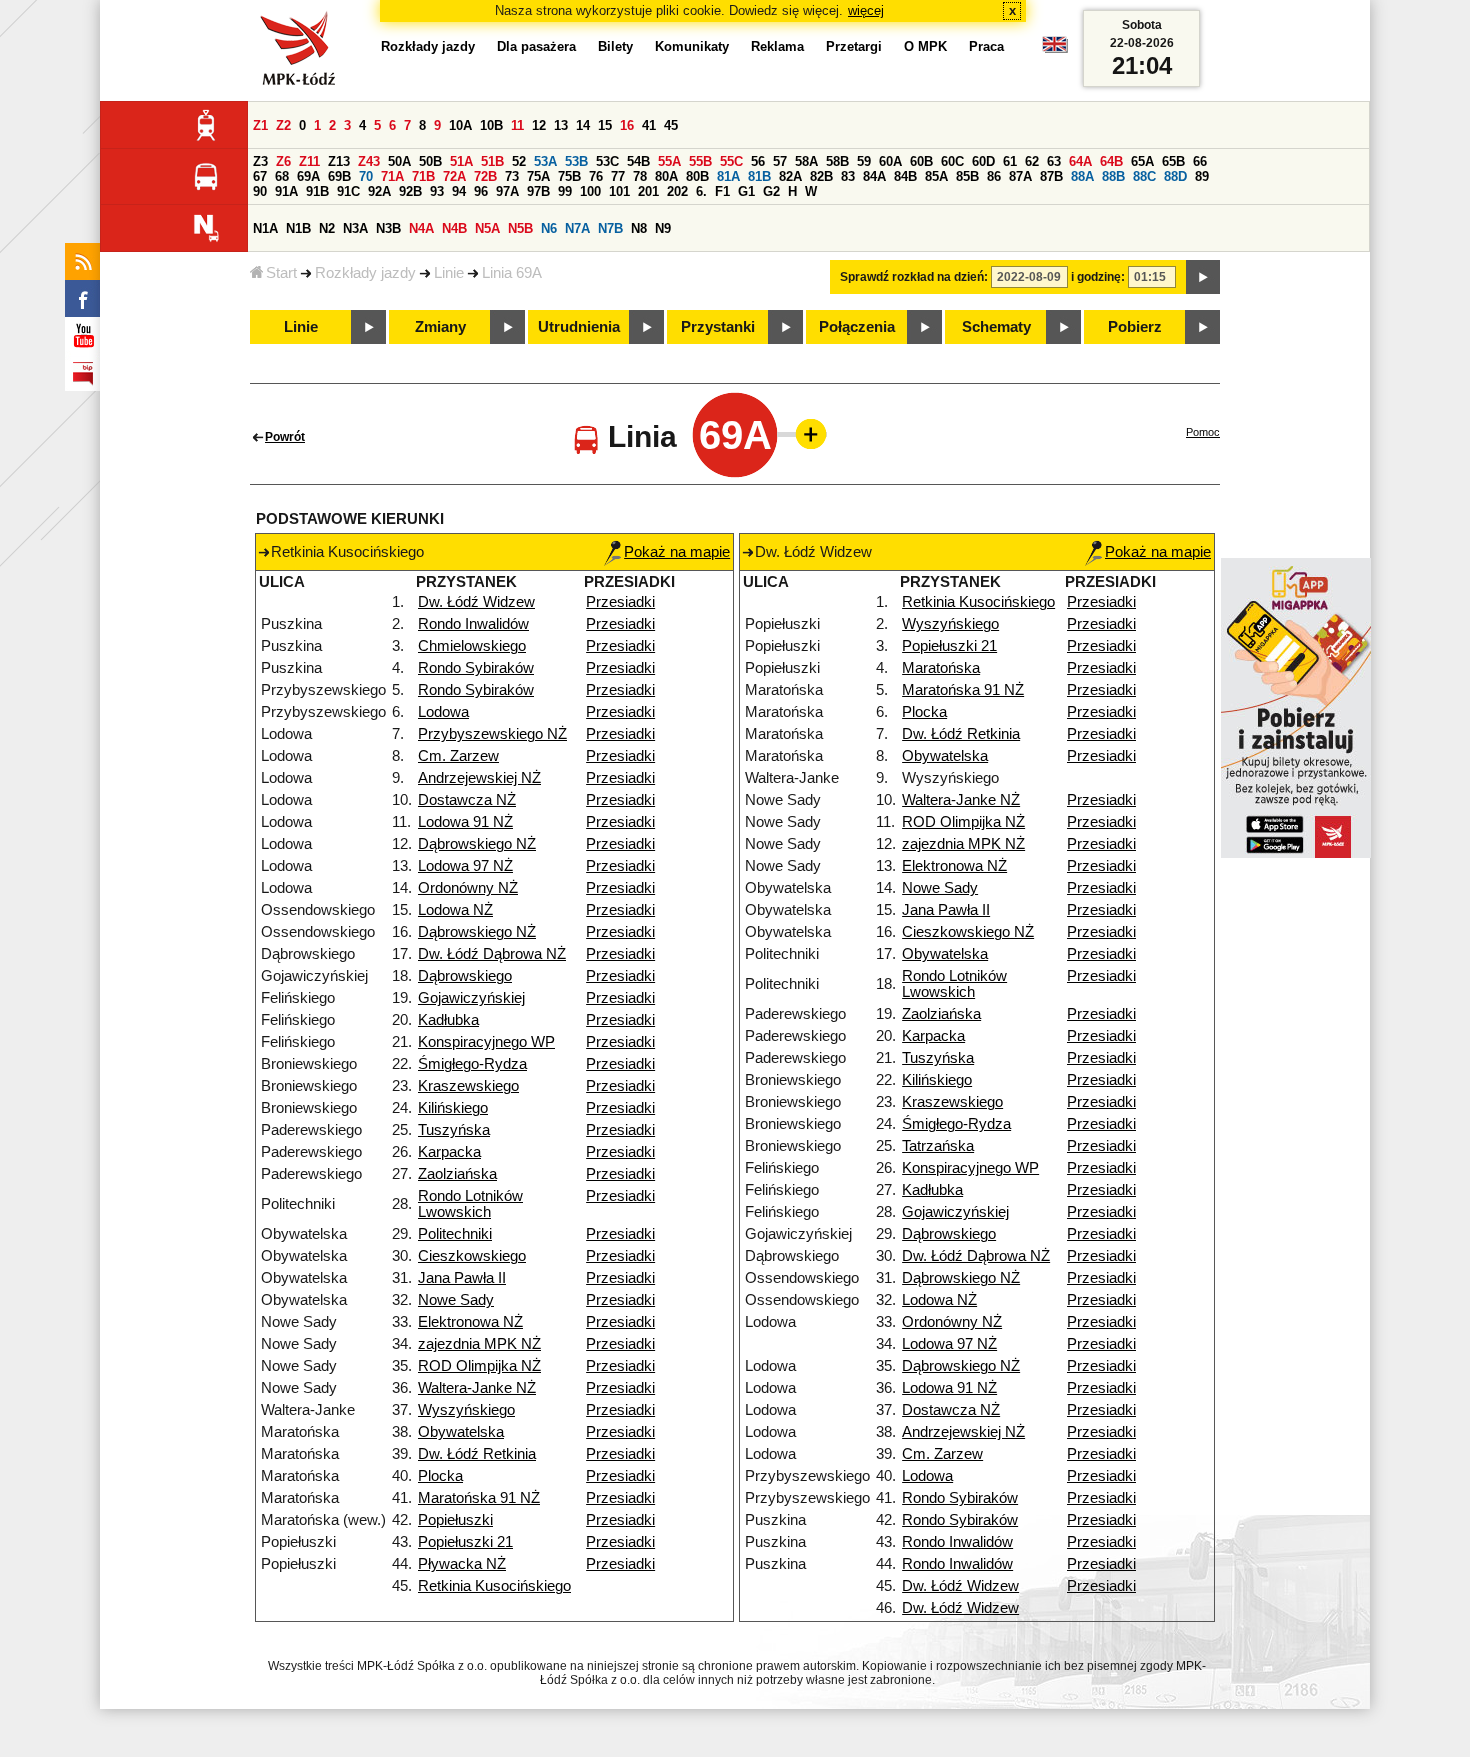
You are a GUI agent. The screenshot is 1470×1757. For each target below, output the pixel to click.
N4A (421, 228)
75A (538, 176)
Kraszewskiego (468, 1086)
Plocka (440, 1476)
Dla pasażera (536, 46)
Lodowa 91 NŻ (465, 822)
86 (994, 176)
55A (669, 161)
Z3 (260, 161)
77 (618, 176)
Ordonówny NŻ (468, 888)
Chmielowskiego (472, 646)
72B (485, 176)
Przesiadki (620, 602)
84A (874, 176)
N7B (610, 228)
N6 (549, 228)
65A (1142, 161)
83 (848, 176)
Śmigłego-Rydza (472, 1064)
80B (697, 176)
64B (1111, 161)
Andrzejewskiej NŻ (479, 778)
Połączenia (857, 327)
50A (399, 161)
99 (565, 191)
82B (821, 176)
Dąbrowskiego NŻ (477, 844)
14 (583, 125)
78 (640, 176)
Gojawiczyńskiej (471, 998)
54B (638, 161)
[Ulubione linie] (805, 434)
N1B (298, 228)
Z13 (339, 161)
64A (1080, 161)
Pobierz (1135, 327)
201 (648, 191)
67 (260, 176)
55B (700, 161)
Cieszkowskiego (472, 1256)
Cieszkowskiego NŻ (968, 932)
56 (758, 161)
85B (967, 176)
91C (348, 191)
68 (282, 176)
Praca (986, 46)
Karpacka (449, 1152)
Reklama (777, 46)
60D (983, 161)
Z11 (309, 161)
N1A (265, 228)
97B (538, 191)
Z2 (283, 125)
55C (731, 161)
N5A (487, 228)
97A (507, 191)
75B (569, 176)
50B (430, 161)
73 (512, 176)
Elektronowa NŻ (470, 1322)
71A (392, 176)
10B (491, 125)
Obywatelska (461, 1432)
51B (492, 161)
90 (260, 191)
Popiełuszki (455, 1520)
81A (728, 176)
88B (1113, 176)
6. (701, 191)
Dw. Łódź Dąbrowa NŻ (492, 954)
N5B (520, 228)
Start (281, 273)
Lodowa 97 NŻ (465, 866)
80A (666, 176)
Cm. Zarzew (458, 756)
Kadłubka (448, 1020)
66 (1200, 161)
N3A (355, 228)
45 (671, 125)
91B (317, 191)
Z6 (283, 161)
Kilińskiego (453, 1108)
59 (864, 161)
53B (576, 161)
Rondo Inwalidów (473, 624)
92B (410, 191)
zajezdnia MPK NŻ (479, 1344)
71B (423, 176)
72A (454, 176)
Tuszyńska (454, 1130)
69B (339, 176)
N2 (327, 228)
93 (437, 191)
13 (561, 125)
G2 (771, 191)
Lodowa (443, 712)
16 (627, 125)
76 (596, 176)
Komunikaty (692, 46)
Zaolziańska (457, 1174)
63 (1054, 161)
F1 (722, 191)
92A (379, 191)
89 (1202, 176)
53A (545, 161)
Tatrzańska (938, 1146)
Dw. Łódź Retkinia (477, 1454)
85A (936, 176)
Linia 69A (512, 273)
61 (1010, 161)
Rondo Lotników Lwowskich (470, 1204)
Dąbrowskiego (465, 976)
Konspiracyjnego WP (486, 1042)
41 (649, 125)
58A (806, 161)
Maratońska (941, 668)
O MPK (925, 46)
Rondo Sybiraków (476, 668)
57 (780, 161)
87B (1051, 176)
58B (837, 161)
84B (905, 176)
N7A (577, 228)
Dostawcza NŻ (467, 800)
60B (921, 161)
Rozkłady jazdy (365, 273)
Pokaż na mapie (677, 552)
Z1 (260, 125)
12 (539, 125)
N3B (388, 228)
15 (605, 125)
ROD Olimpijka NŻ (479, 1366)
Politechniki (455, 1234)
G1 (746, 191)
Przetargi (854, 46)
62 (1032, 161)
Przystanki (718, 327)
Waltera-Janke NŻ (477, 1388)
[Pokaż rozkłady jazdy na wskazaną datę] (1203, 277)
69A (308, 176)
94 (459, 191)
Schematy (996, 327)
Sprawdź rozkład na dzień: (914, 277)
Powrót (285, 437)
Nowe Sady (456, 1300)
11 (517, 125)
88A (1082, 176)
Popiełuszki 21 (465, 1542)
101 (619, 191)
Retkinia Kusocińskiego (494, 1586)
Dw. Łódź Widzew (476, 602)
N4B (454, 228)
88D (1175, 176)
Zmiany (440, 327)
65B (1173, 161)
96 (481, 191)
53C (607, 161)
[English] (1055, 49)
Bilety (615, 46)
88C (1144, 176)
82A (790, 176)
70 (366, 176)
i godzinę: (1098, 277)
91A (286, 191)
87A (1020, 176)
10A (460, 125)
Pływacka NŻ (462, 1564)
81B (759, 176)
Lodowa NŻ (455, 910)
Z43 (369, 161)
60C (952, 161)
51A (461, 161)
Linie (449, 273)
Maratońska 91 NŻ (479, 1498)
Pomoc (1203, 432)
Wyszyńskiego (466, 1410)
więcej (866, 10)
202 (677, 191)
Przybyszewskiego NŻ (492, 734)
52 (519, 161)
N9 (663, 228)
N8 (639, 228)
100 (590, 191)
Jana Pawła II (462, 1278)
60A (890, 161)
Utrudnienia (579, 327)
